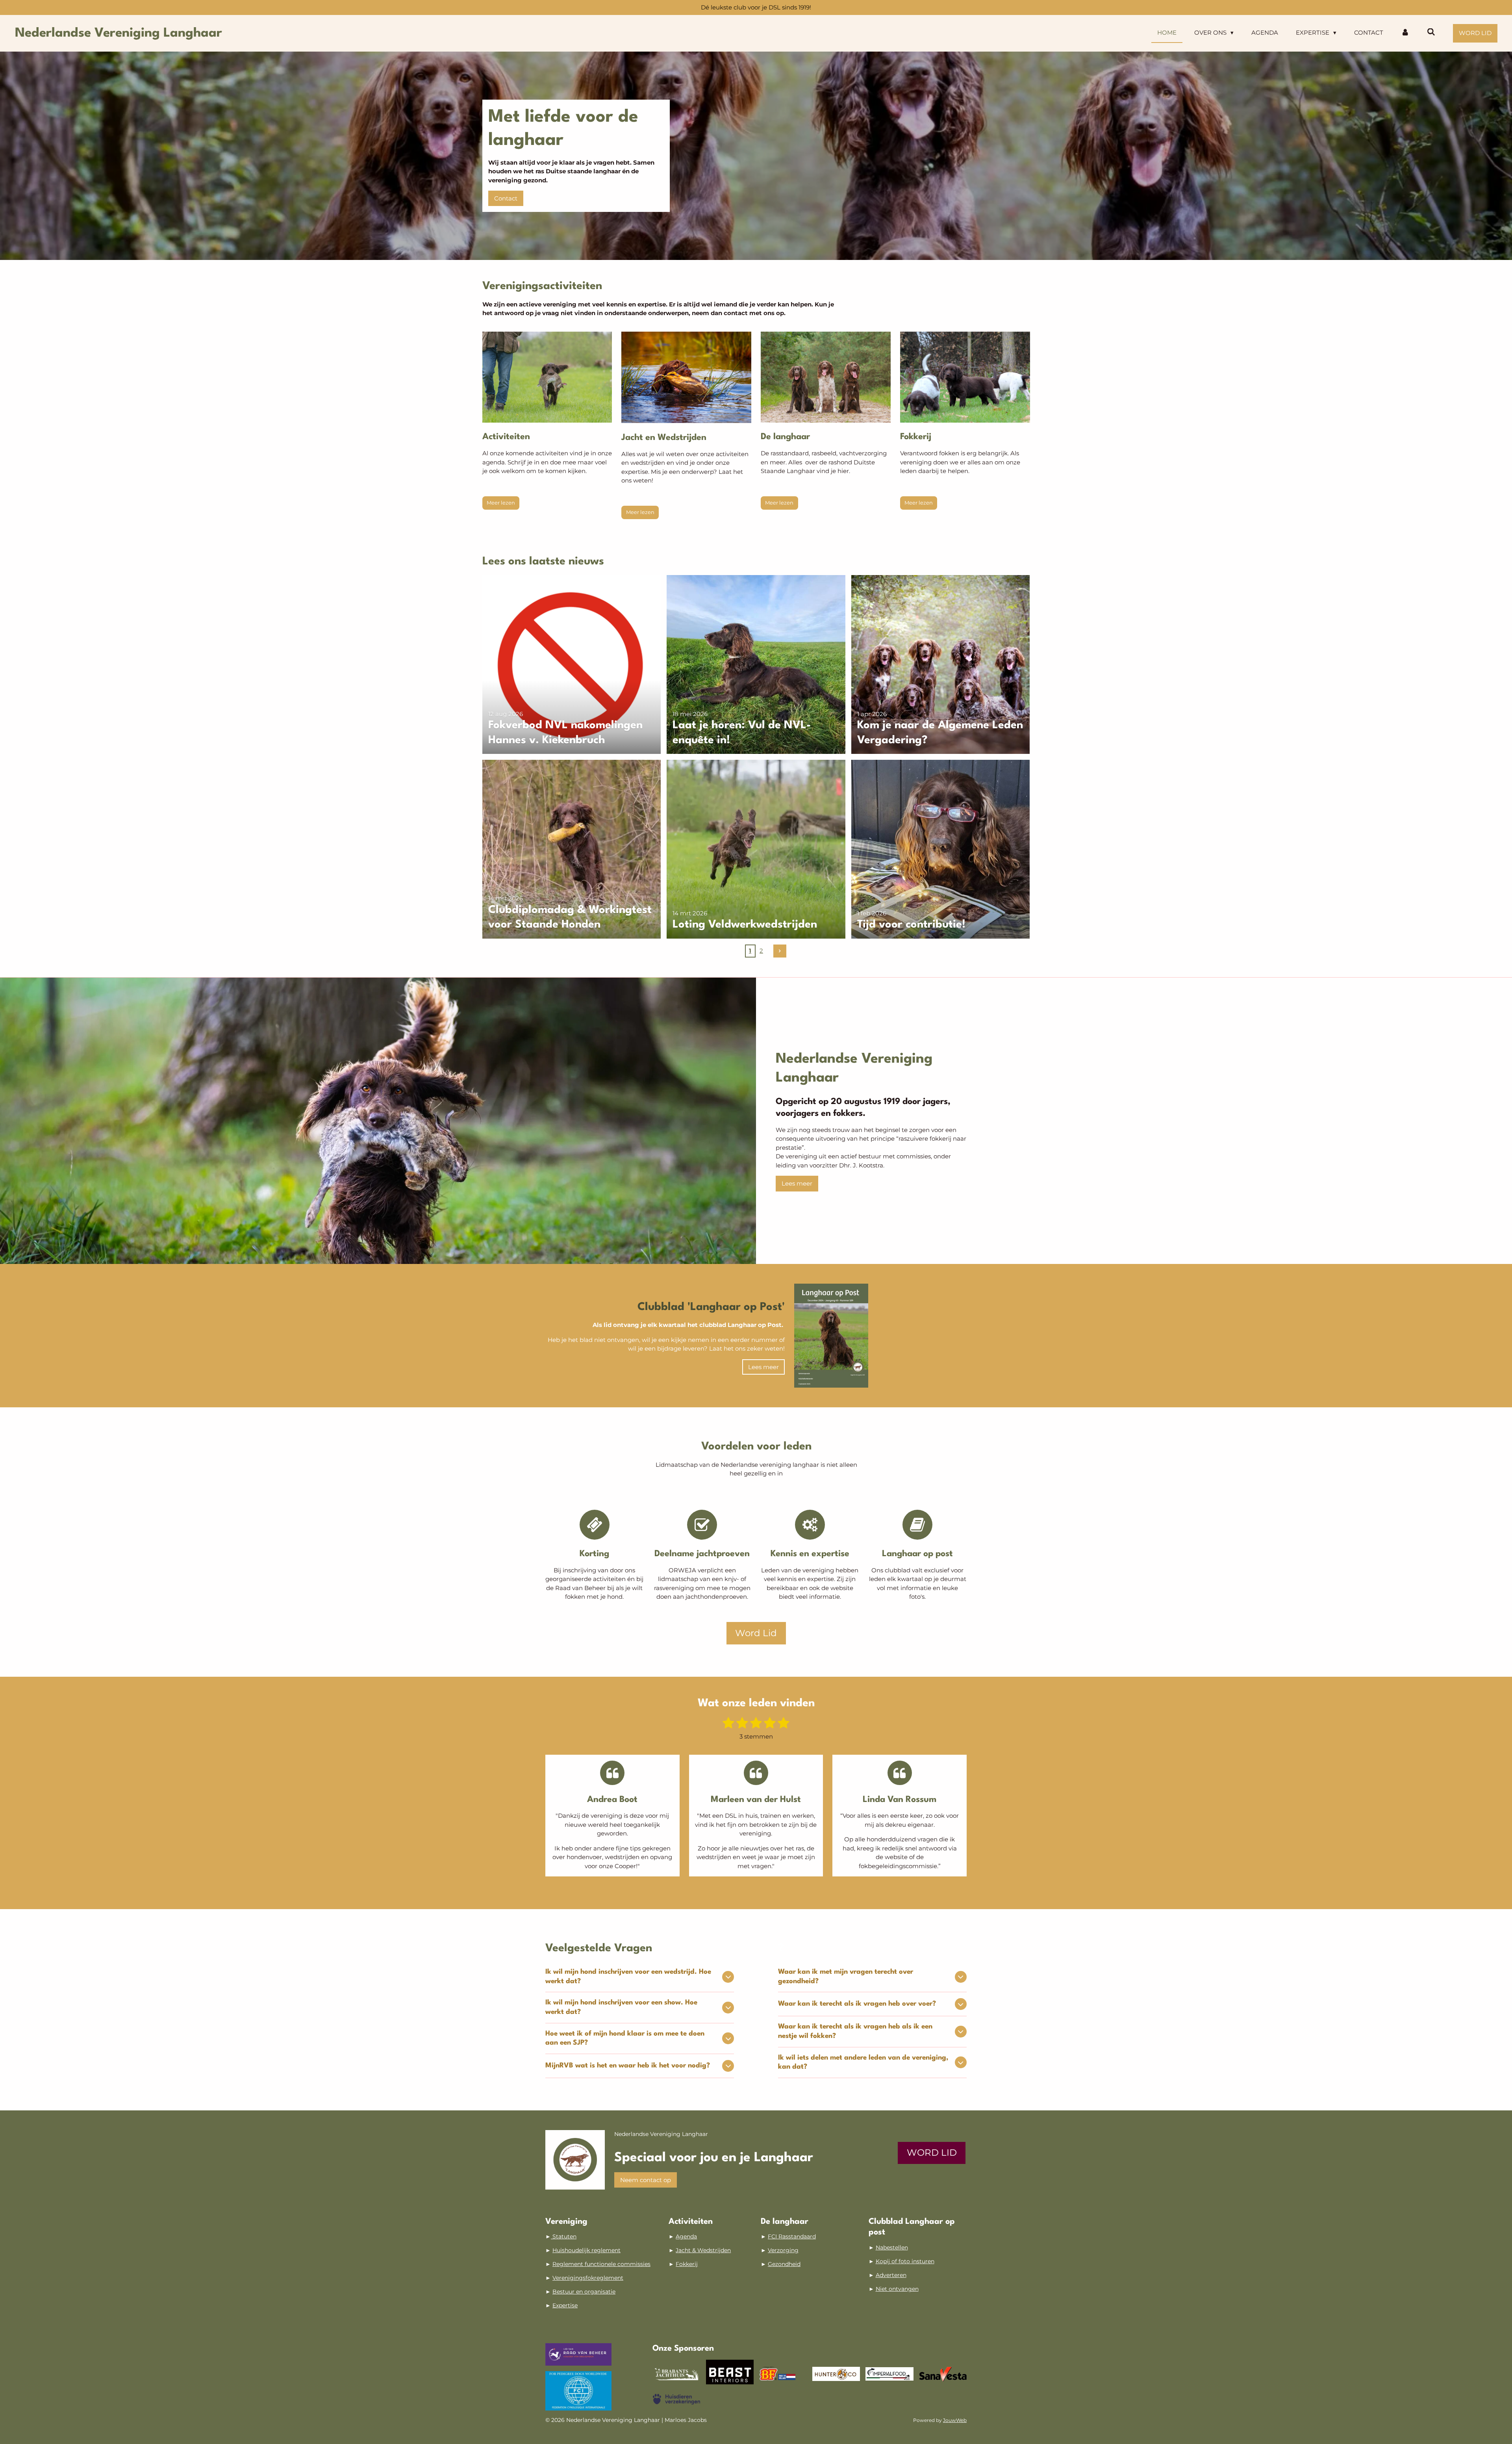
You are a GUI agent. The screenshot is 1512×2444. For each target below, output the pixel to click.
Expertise (565, 2305)
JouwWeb (955, 2420)
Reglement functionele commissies (601, 2264)
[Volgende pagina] (780, 951)
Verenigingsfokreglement (588, 2278)
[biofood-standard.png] (783, 2374)
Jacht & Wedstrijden (703, 2250)
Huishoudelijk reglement (586, 2250)
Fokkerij (687, 2264)
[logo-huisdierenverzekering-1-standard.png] (676, 2399)
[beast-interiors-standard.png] (730, 2374)
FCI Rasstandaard (792, 2236)
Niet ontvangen (897, 2289)
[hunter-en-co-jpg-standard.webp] (836, 2374)
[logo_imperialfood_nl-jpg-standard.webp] (889, 2374)
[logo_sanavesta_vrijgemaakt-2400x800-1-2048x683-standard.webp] (943, 2374)
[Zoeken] (1431, 32)
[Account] (1405, 33)
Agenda (686, 2236)
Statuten (564, 2236)
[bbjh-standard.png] (676, 2374)
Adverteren (891, 2275)
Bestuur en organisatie (584, 2292)
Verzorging (783, 2250)
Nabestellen (892, 2247)
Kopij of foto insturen (905, 2261)
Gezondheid (784, 2264)
